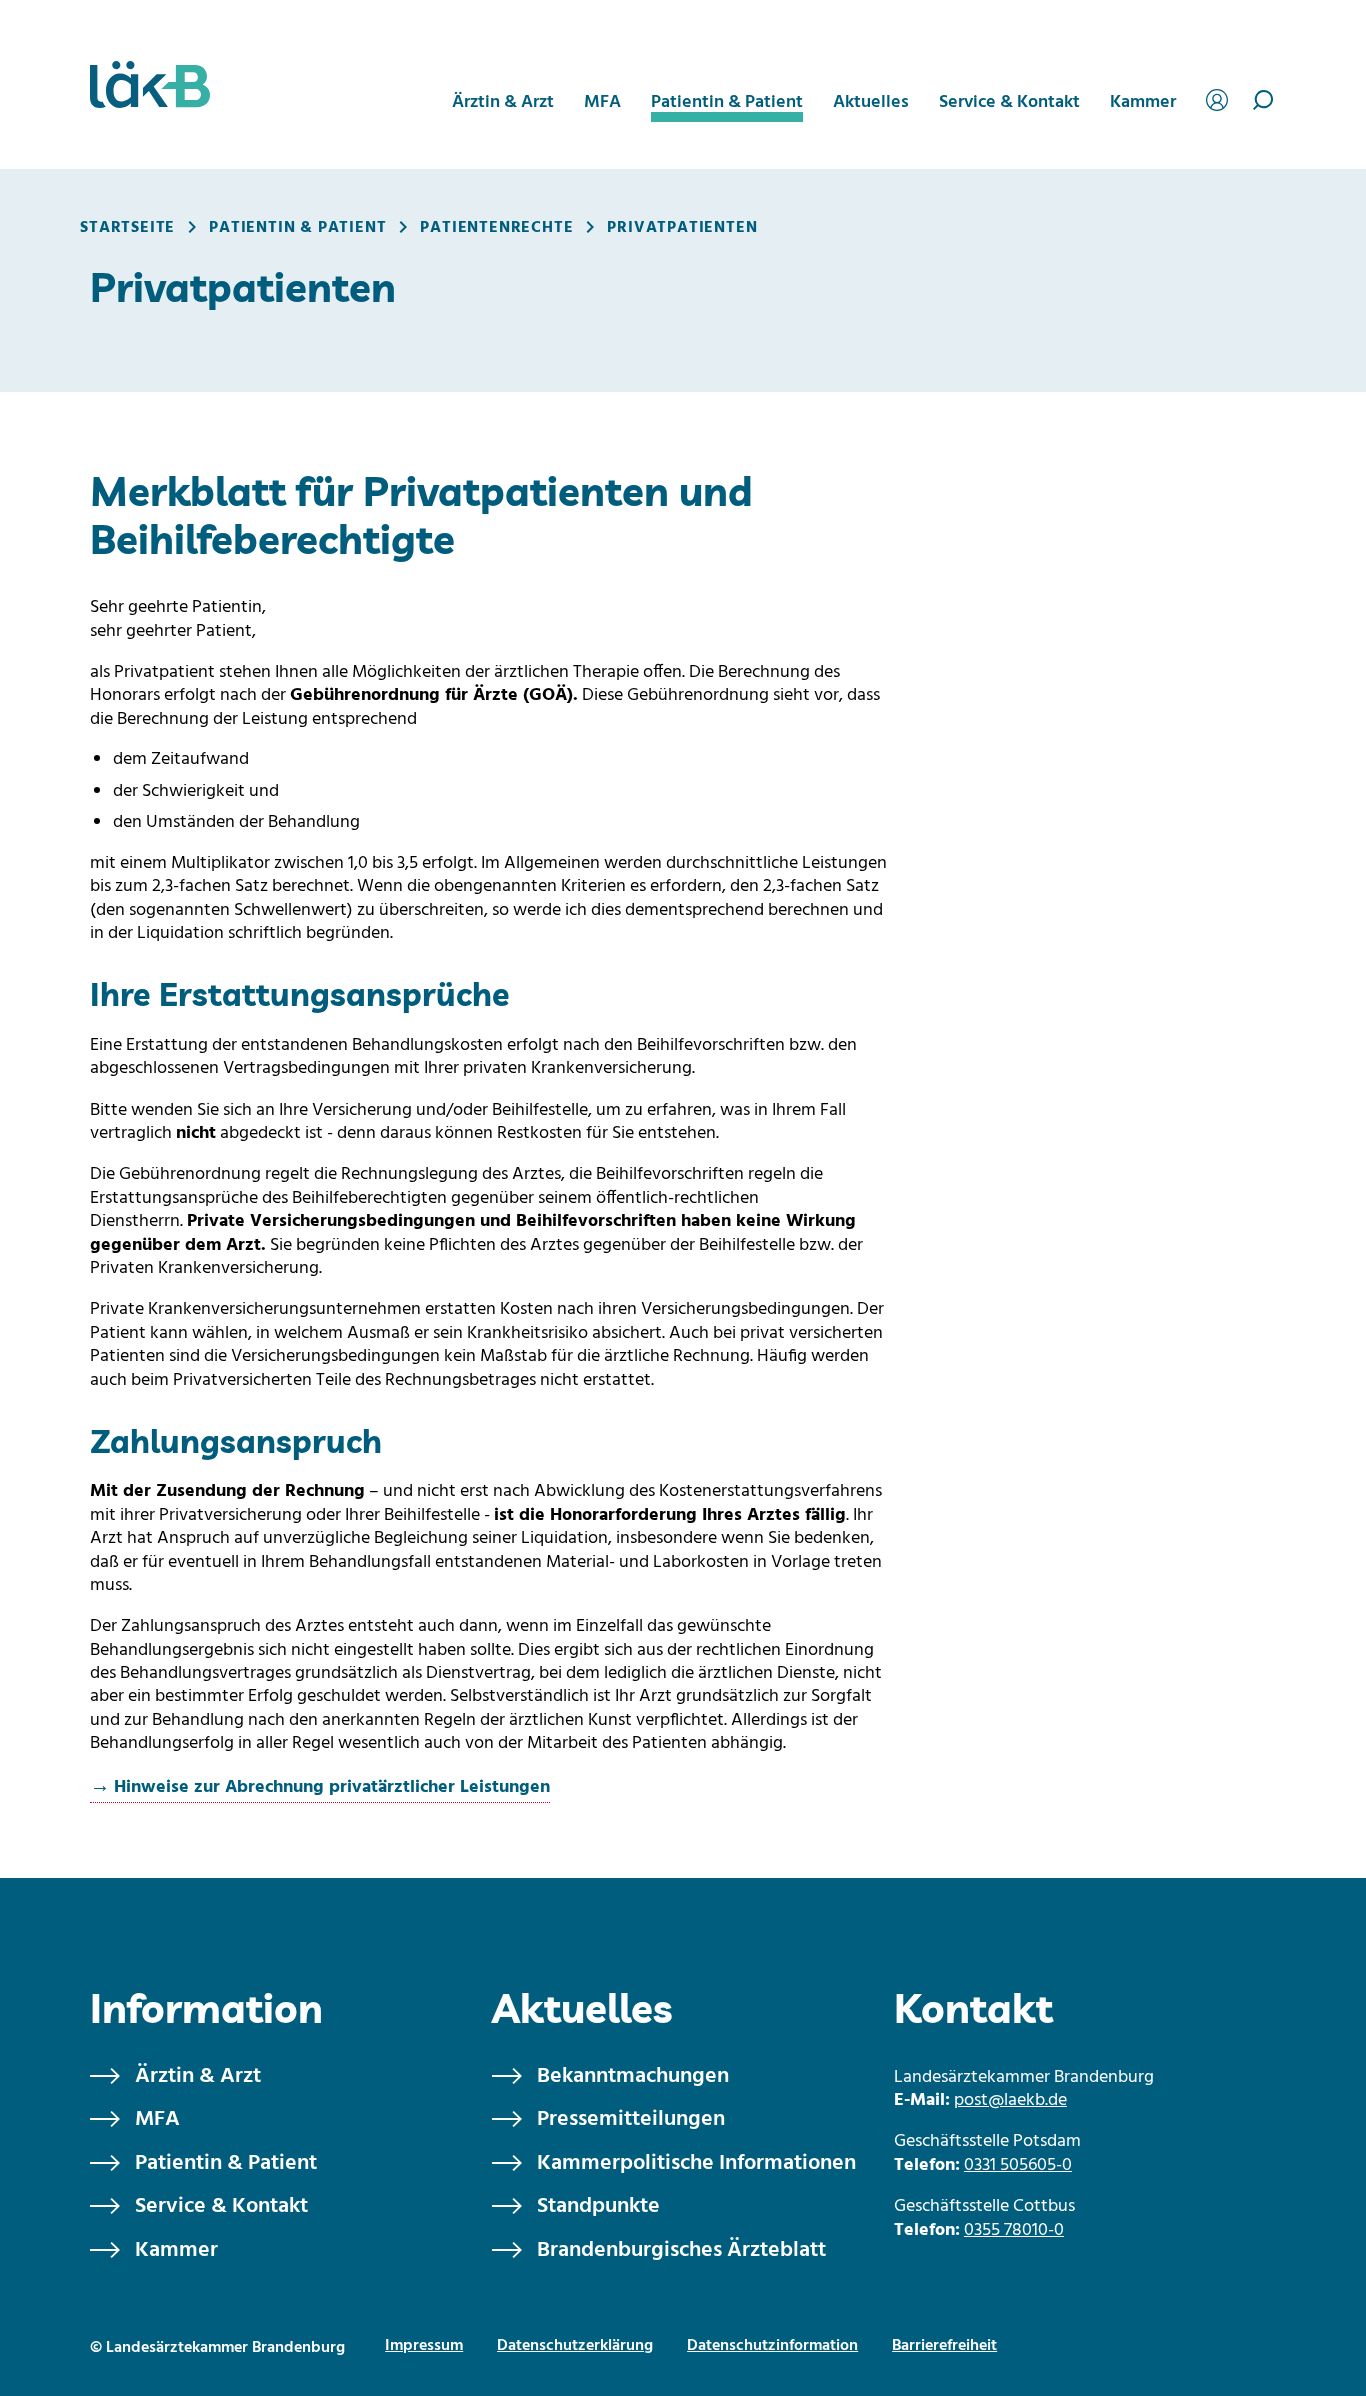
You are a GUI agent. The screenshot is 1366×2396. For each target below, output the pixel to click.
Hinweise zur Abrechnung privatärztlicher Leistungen (332, 1787)
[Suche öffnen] (1263, 100)
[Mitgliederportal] (1220, 97)
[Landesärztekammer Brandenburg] (150, 84)
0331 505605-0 (1018, 2165)
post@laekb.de (1010, 2100)
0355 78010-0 (1014, 2230)
